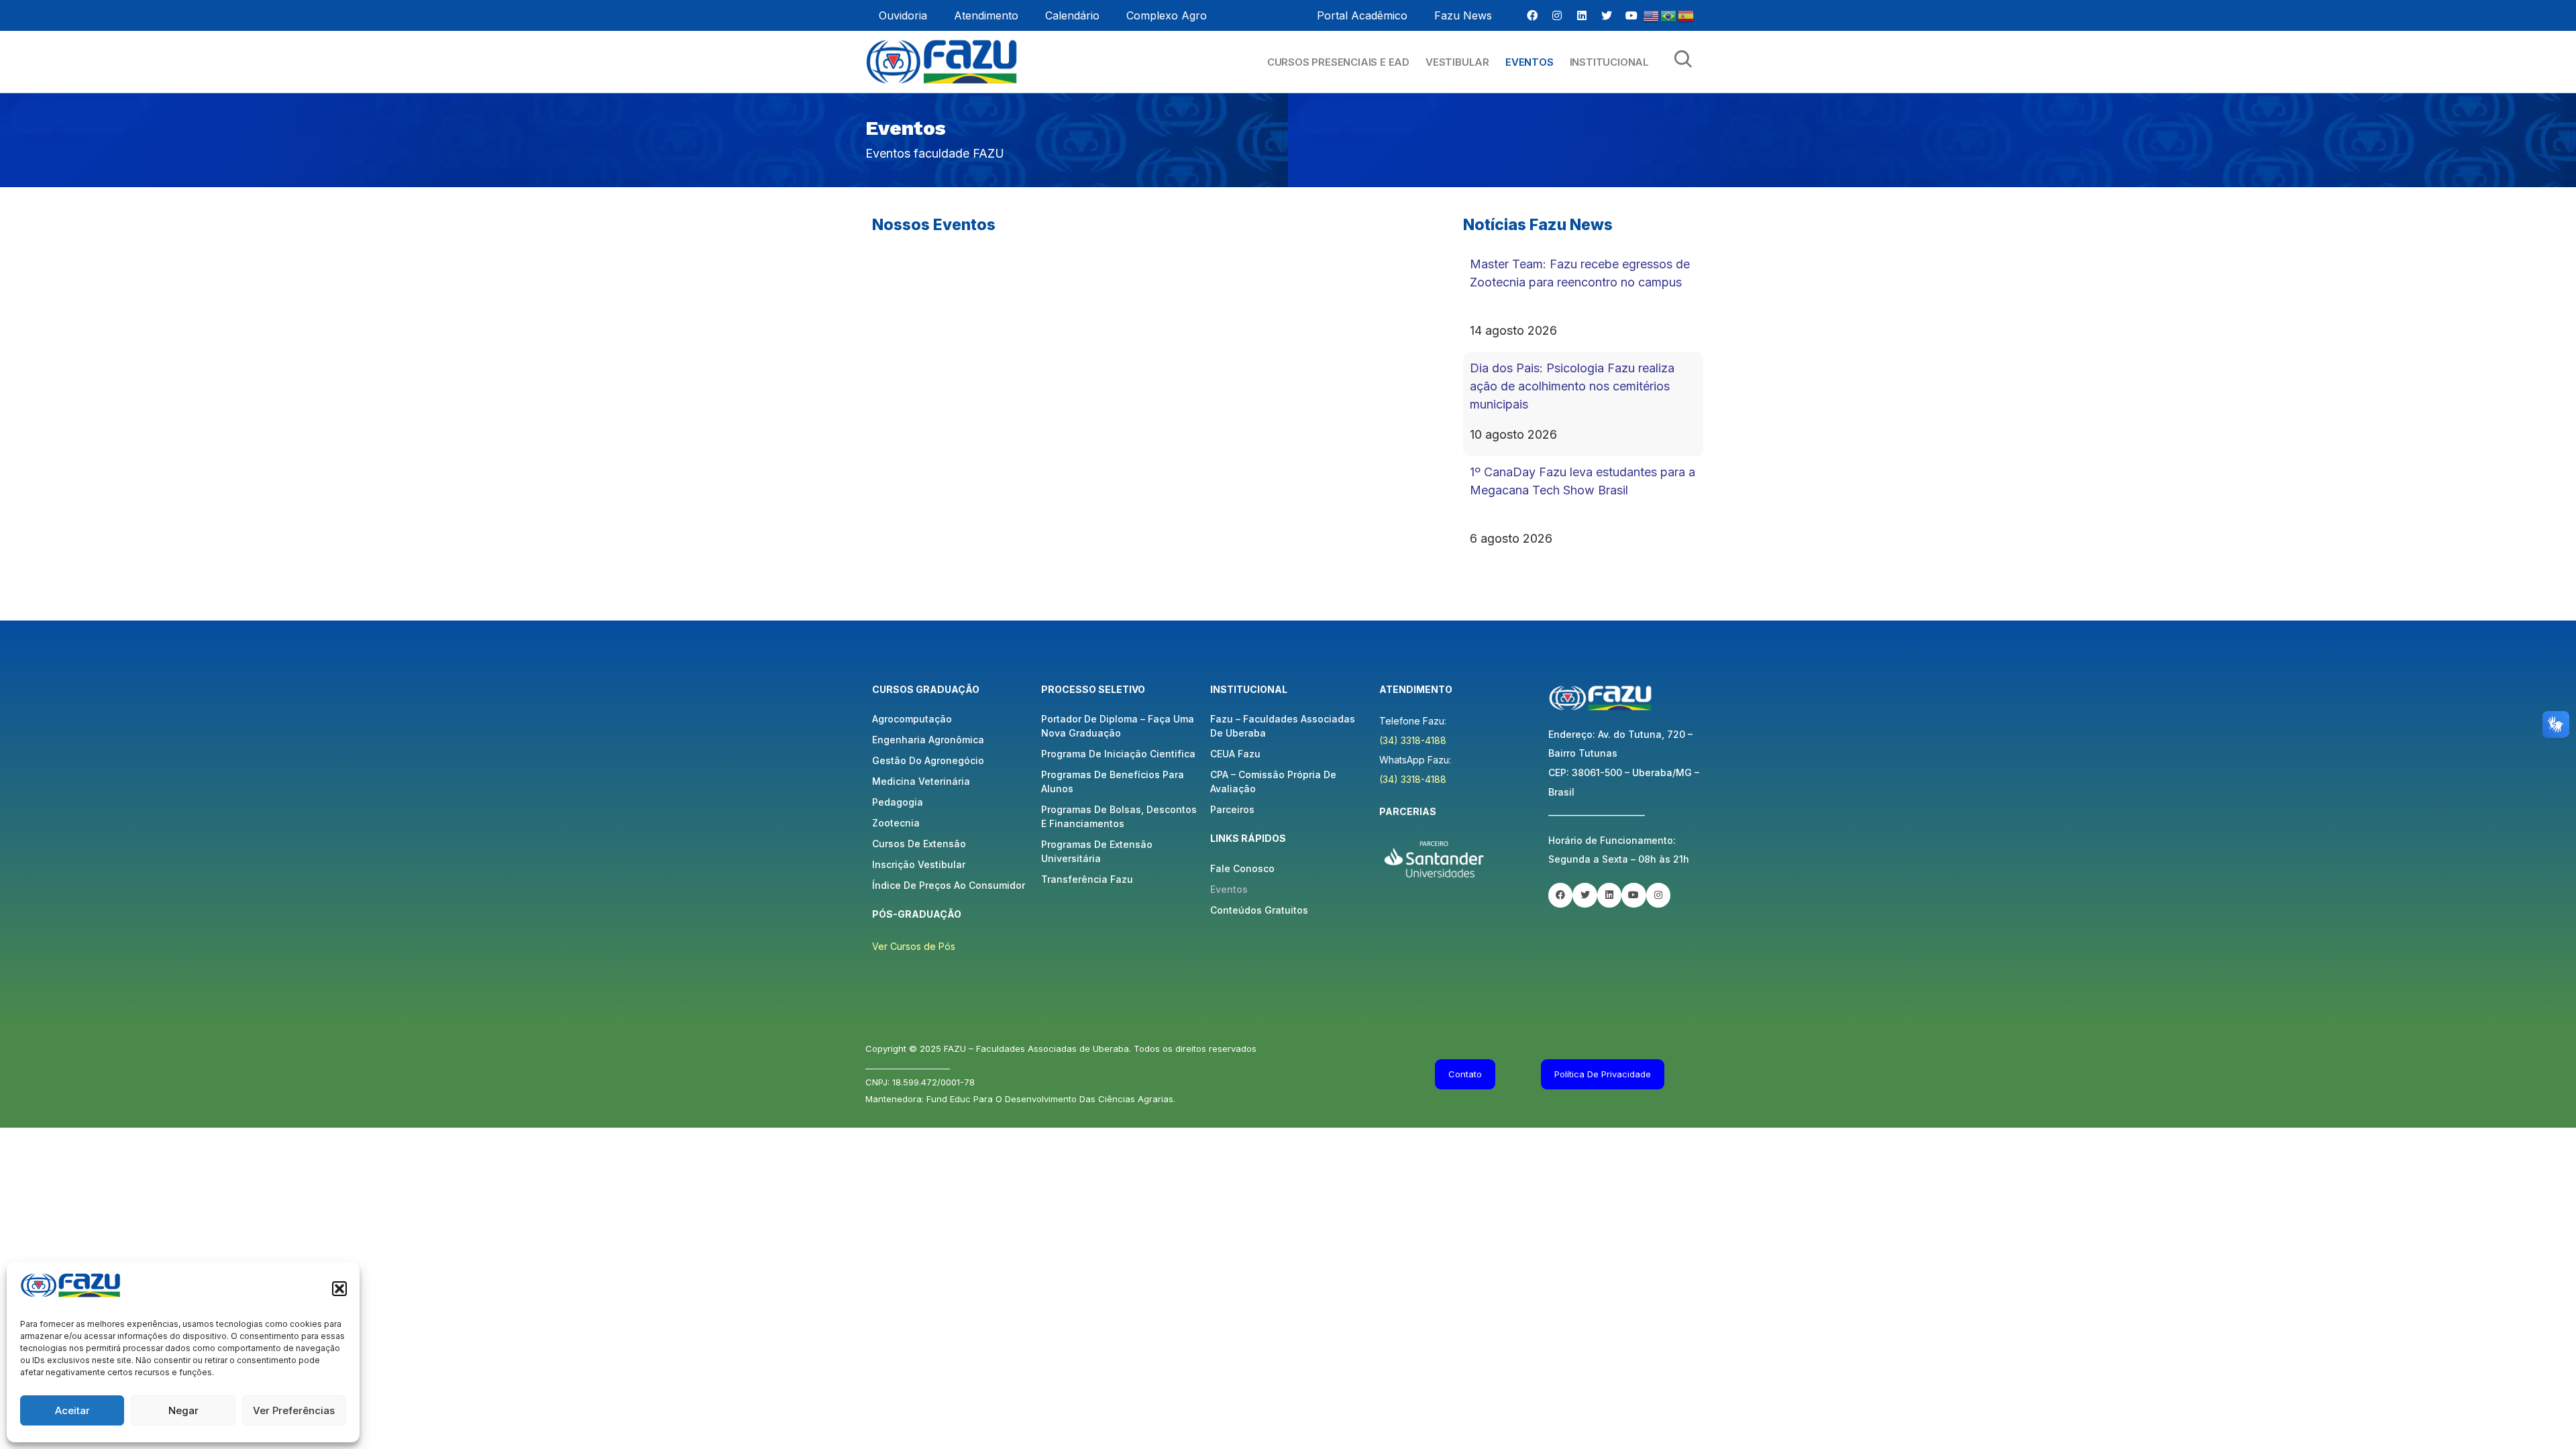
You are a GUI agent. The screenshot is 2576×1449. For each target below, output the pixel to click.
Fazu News (1463, 15)
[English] (1652, 15)
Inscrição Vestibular (919, 864)
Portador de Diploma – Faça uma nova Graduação (1118, 726)
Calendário (1072, 15)
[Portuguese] (1669, 15)
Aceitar (72, 1410)
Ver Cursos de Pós (914, 946)
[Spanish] (1686, 15)
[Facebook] (1532, 15)
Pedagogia (898, 802)
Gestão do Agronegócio (928, 760)
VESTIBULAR (1457, 62)
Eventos (1229, 889)
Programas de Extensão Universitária (1097, 851)
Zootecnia (896, 823)
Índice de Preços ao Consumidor (949, 885)
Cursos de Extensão (919, 844)
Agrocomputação (912, 719)
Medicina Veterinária (921, 781)
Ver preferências (294, 1410)
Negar (183, 1410)
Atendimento (986, 15)
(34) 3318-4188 (1413, 740)
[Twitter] (1607, 15)
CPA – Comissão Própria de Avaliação (1273, 782)
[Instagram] (1557, 15)
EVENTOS (1529, 62)
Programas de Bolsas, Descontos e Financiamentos (1119, 816)
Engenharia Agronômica (928, 740)
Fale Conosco (1242, 868)
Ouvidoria (903, 15)
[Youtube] (1631, 15)
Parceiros (1232, 809)
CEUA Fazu (1235, 754)
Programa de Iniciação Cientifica (1118, 754)
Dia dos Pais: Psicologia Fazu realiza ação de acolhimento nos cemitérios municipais (1572, 386)
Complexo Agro (1167, 15)
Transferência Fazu (1087, 879)
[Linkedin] (1582, 15)
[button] (339, 1289)
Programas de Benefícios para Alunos (1113, 782)
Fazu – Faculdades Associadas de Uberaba (1283, 726)
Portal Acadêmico (1362, 15)
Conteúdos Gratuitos (1259, 910)
